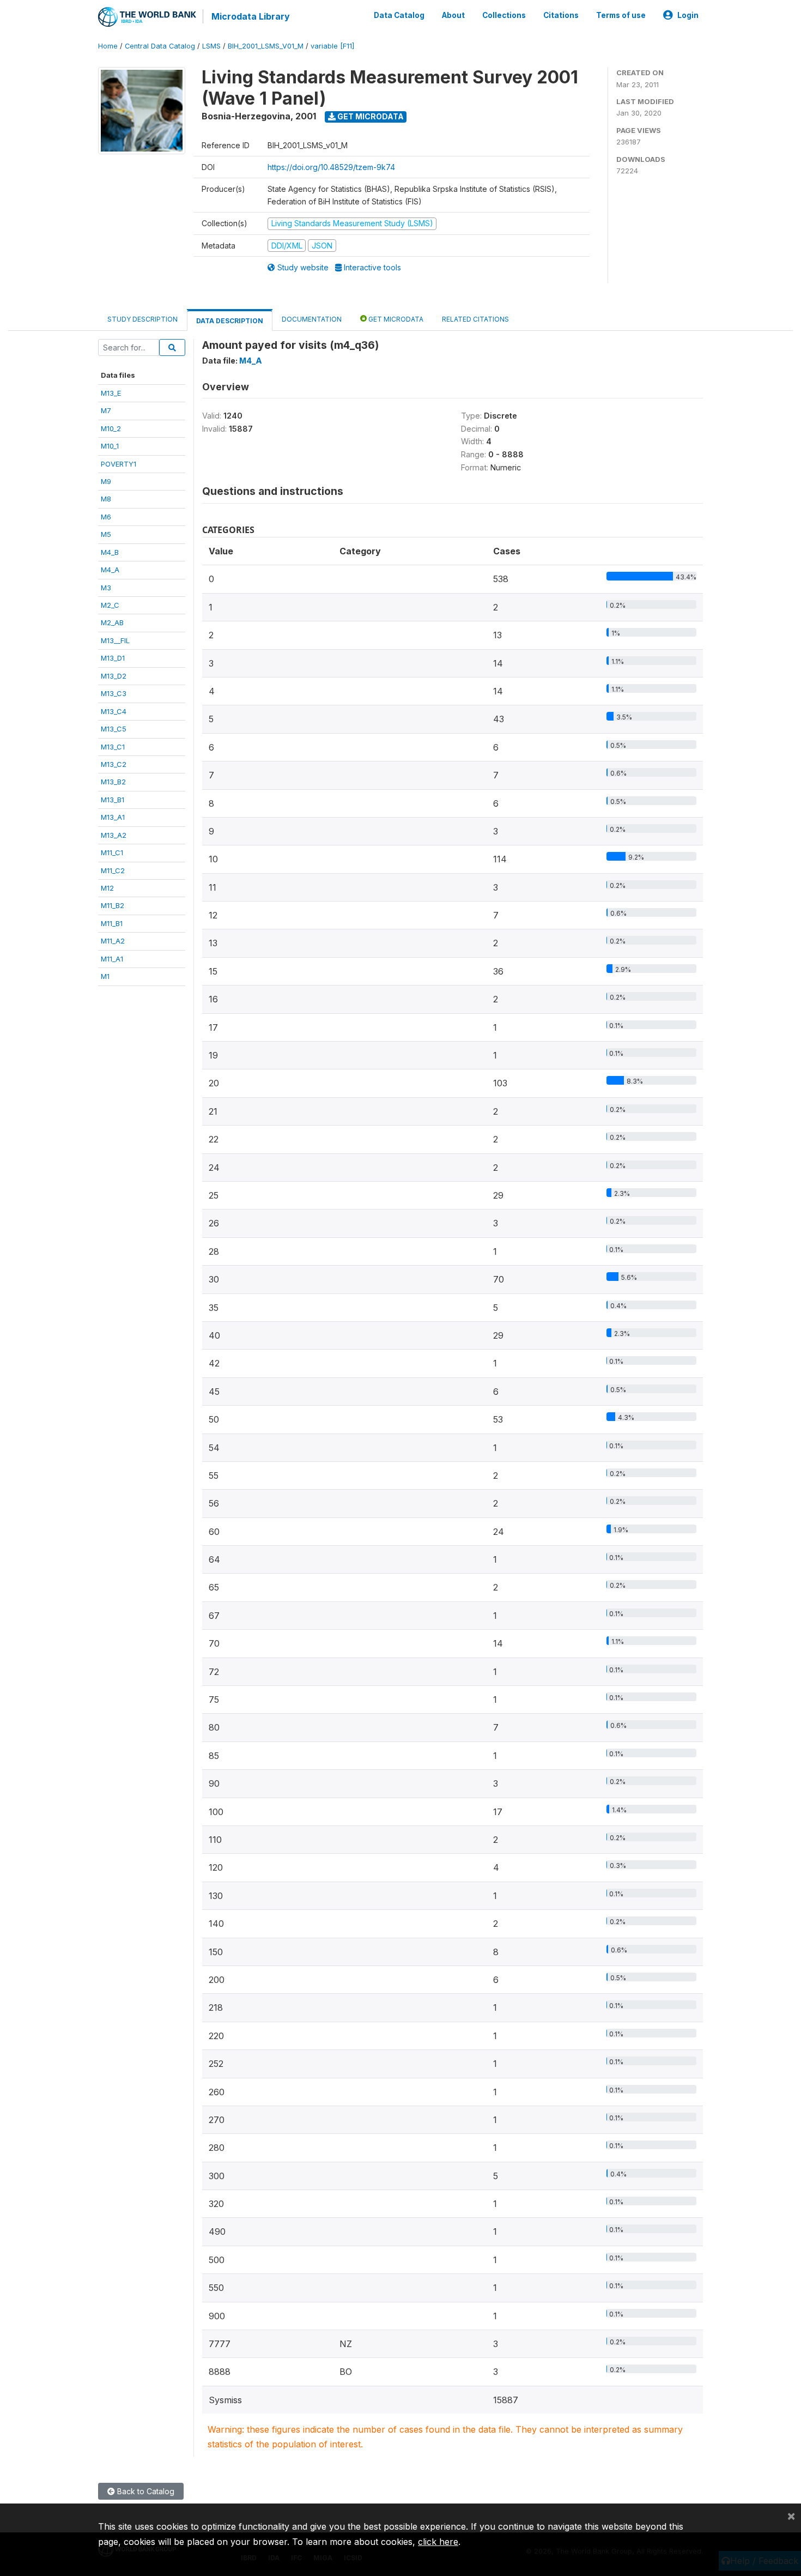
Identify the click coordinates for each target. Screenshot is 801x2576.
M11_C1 (112, 852)
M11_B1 (112, 923)
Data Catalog (399, 15)
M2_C (110, 605)
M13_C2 (114, 764)
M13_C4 (114, 711)
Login (688, 15)
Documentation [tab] (312, 319)
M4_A (110, 570)
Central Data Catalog (160, 46)
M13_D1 (113, 658)
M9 (106, 481)
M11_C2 (113, 870)
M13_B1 (113, 800)
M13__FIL (115, 640)
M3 (106, 588)
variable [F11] (332, 46)
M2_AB (112, 622)
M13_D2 (114, 676)
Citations (561, 15)
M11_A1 (112, 959)
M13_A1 (113, 817)
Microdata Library (251, 16)
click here (438, 2542)
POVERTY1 (119, 464)
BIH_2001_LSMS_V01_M (266, 46)
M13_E (111, 393)
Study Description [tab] (142, 319)
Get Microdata (370, 116)
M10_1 (110, 446)
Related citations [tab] (475, 319)
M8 (106, 499)
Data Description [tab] (230, 321)
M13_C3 (114, 693)
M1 (105, 976)
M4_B (110, 552)
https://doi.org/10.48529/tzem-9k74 (331, 167)
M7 (106, 410)
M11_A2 (113, 941)
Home (108, 46)
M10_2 (111, 428)
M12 (107, 888)
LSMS (211, 46)
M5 (106, 534)
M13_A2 (114, 835)
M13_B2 (113, 782)
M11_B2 (113, 905)
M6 (106, 517)
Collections (504, 15)
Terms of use (621, 15)
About (453, 15)
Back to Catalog (145, 2491)
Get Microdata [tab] (395, 319)
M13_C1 (113, 747)
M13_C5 (114, 729)
